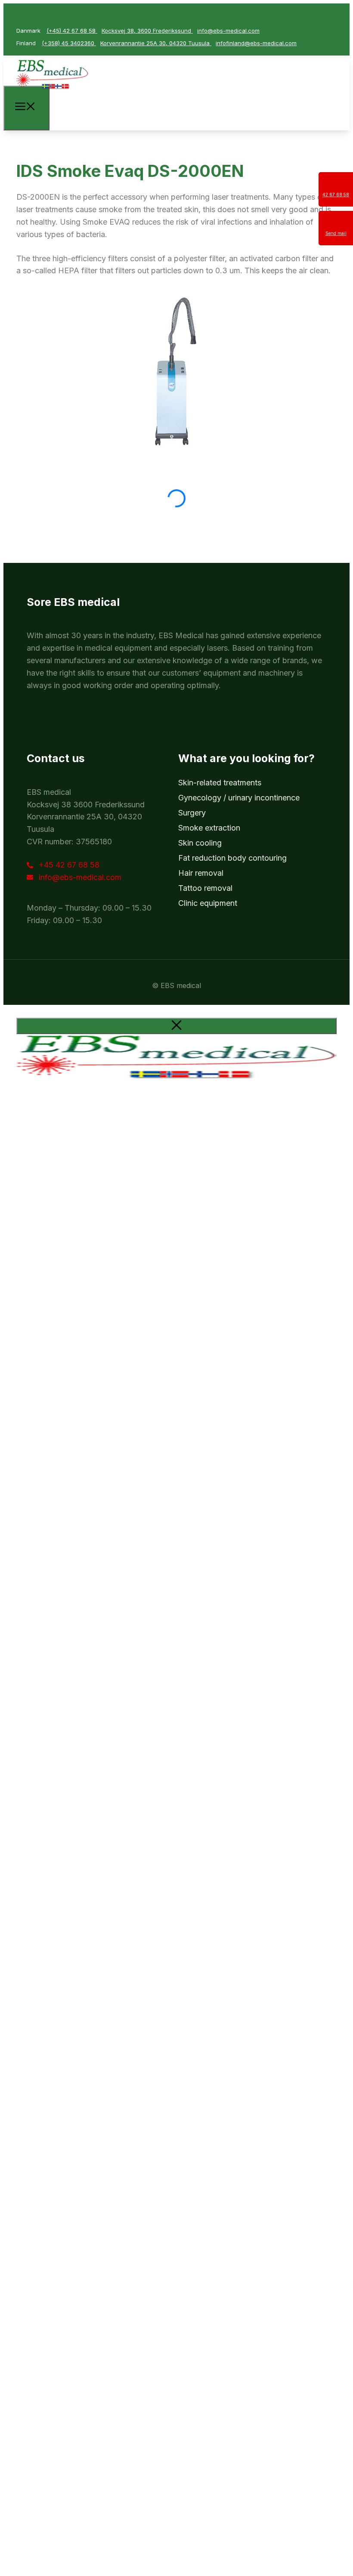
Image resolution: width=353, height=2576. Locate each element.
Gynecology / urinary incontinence (239, 798)
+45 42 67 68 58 (69, 865)
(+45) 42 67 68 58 (72, 31)
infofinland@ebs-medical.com (256, 43)
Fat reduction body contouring (232, 858)
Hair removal (201, 873)
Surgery (192, 813)
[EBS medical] (52, 91)
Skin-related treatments (220, 783)
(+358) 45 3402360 (69, 43)
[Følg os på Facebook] (26, 15)
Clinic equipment (208, 903)
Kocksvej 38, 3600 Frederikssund (147, 31)
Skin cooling (200, 843)
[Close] (176, 1026)
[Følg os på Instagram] (44, 15)
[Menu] (26, 108)
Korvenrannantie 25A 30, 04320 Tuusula (156, 43)
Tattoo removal (205, 888)
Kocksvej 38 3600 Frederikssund (86, 805)
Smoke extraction (209, 828)
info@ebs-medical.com (228, 31)
